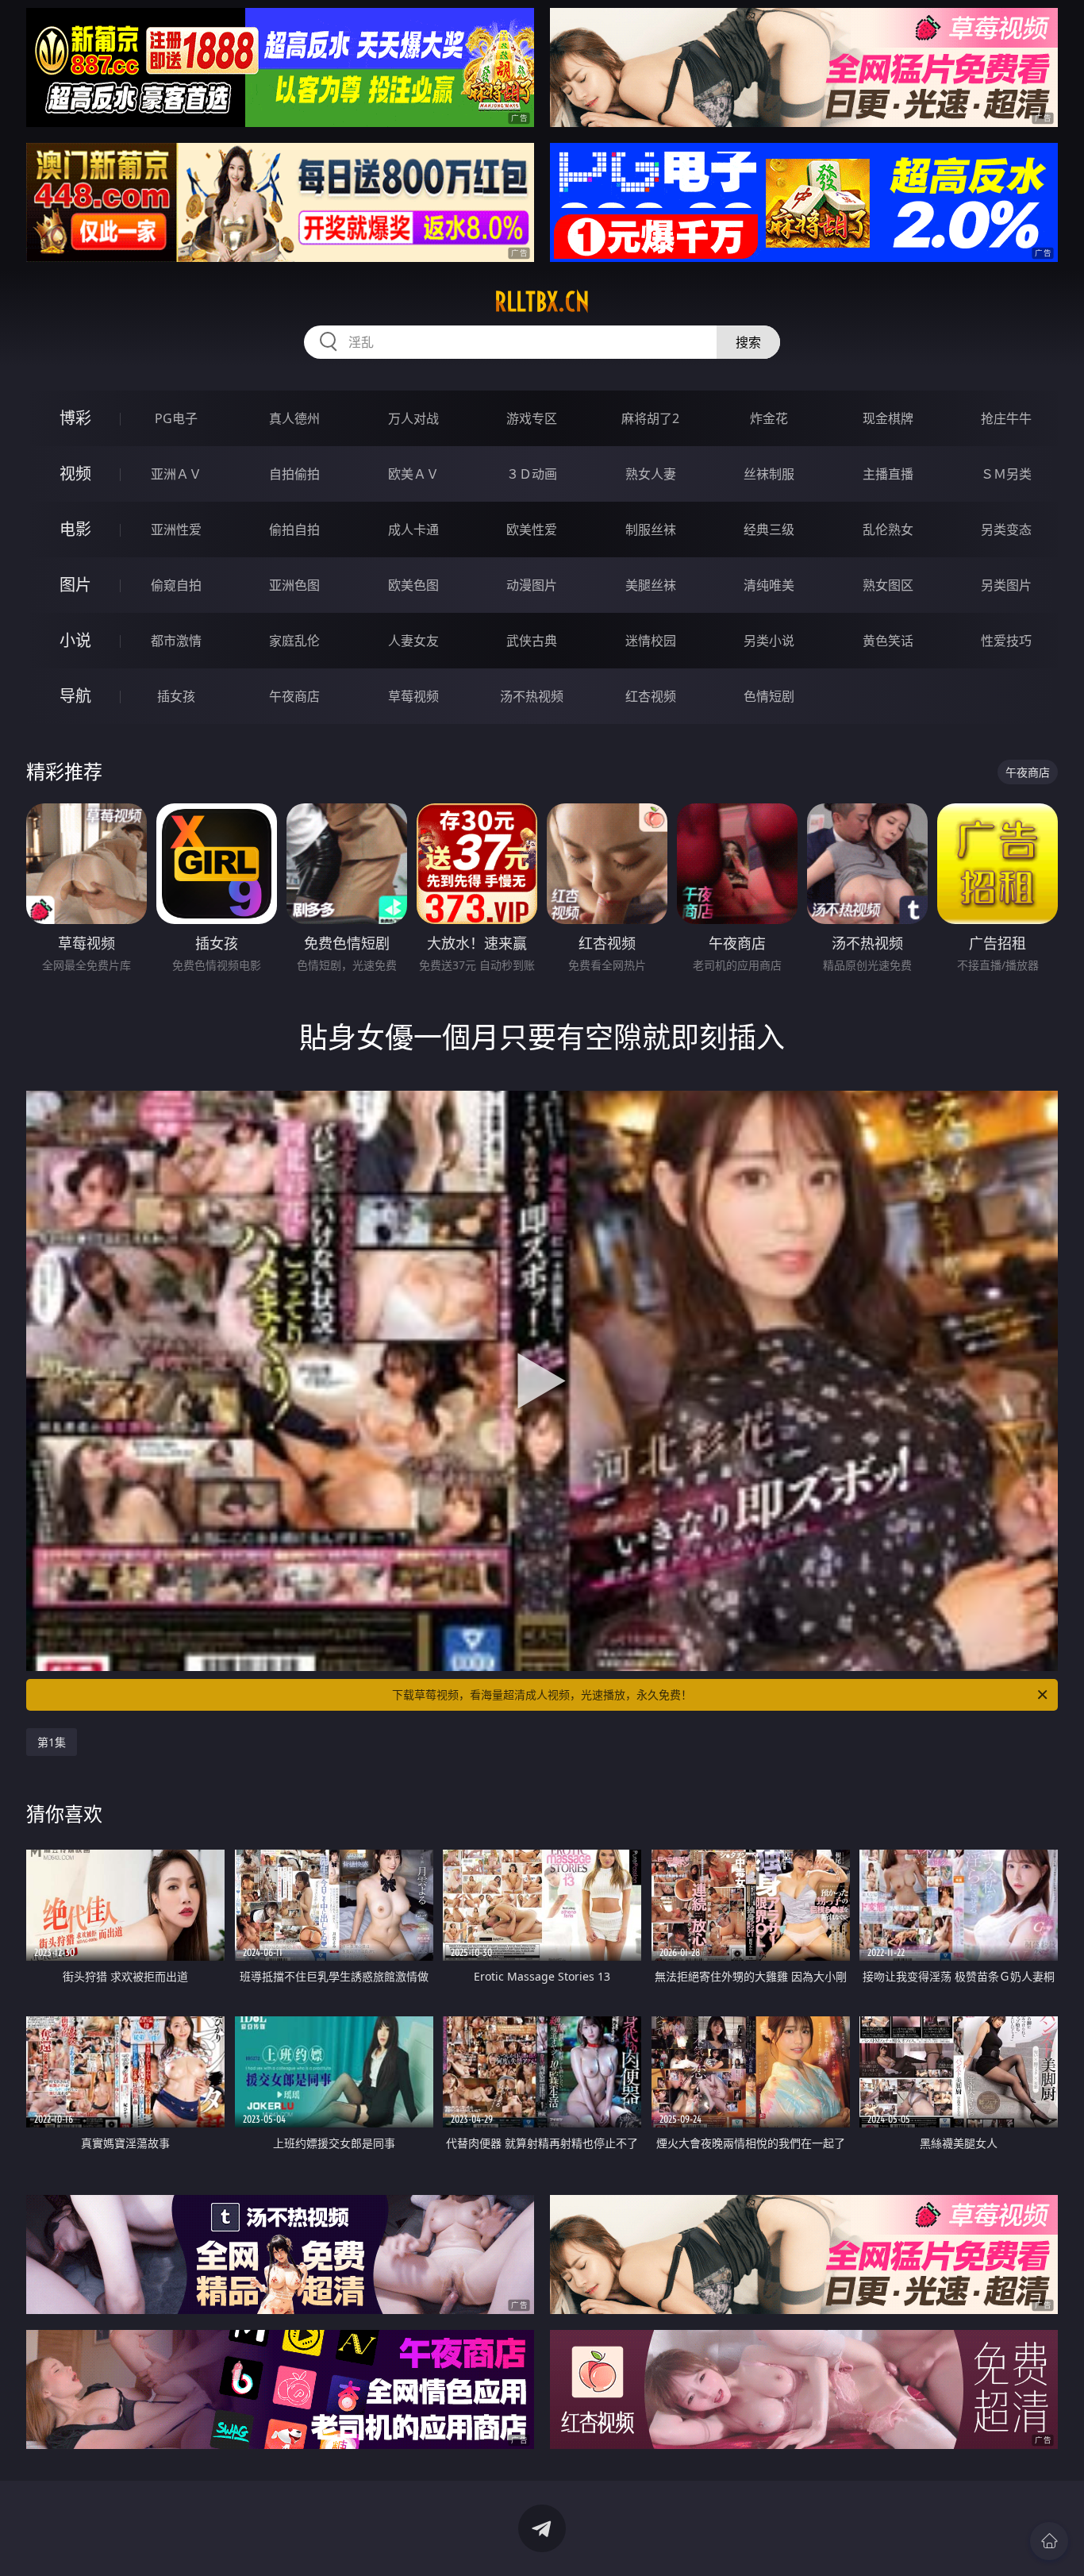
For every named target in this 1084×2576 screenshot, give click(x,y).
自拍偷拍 (294, 474)
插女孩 (176, 696)
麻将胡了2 (650, 418)
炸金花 (769, 418)
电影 (75, 529)
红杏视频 (651, 696)
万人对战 (413, 418)
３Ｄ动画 (532, 474)
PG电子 (176, 418)
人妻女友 (413, 641)
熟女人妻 (651, 474)
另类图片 (1006, 585)
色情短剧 (769, 696)
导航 (75, 696)
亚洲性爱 (176, 529)
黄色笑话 (888, 641)
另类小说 (769, 641)
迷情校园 (651, 641)
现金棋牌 (888, 418)
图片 (75, 585)
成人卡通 (413, 529)
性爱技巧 (1006, 641)
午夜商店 (294, 696)
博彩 (75, 418)
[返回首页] (1049, 2541)
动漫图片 (532, 585)
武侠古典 (532, 641)
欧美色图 (413, 585)
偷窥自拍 (176, 585)
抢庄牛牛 (1006, 418)
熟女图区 (888, 585)
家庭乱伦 (294, 641)
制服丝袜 (651, 529)
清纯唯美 (769, 585)
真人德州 (294, 418)
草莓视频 (413, 696)
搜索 (748, 342)
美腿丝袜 (651, 585)
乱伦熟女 (888, 529)
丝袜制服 (769, 474)
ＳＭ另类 (1006, 474)
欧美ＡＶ (413, 474)
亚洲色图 (294, 585)
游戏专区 (532, 418)
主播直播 (888, 474)
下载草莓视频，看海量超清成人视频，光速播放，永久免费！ (542, 1694)
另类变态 (1006, 529)
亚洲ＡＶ (176, 474)
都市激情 (176, 641)
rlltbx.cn (542, 302)
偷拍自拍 (294, 529)
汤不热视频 (532, 696)
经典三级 (769, 529)
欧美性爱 (532, 529)
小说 (75, 640)
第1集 (52, 1742)
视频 (75, 474)
